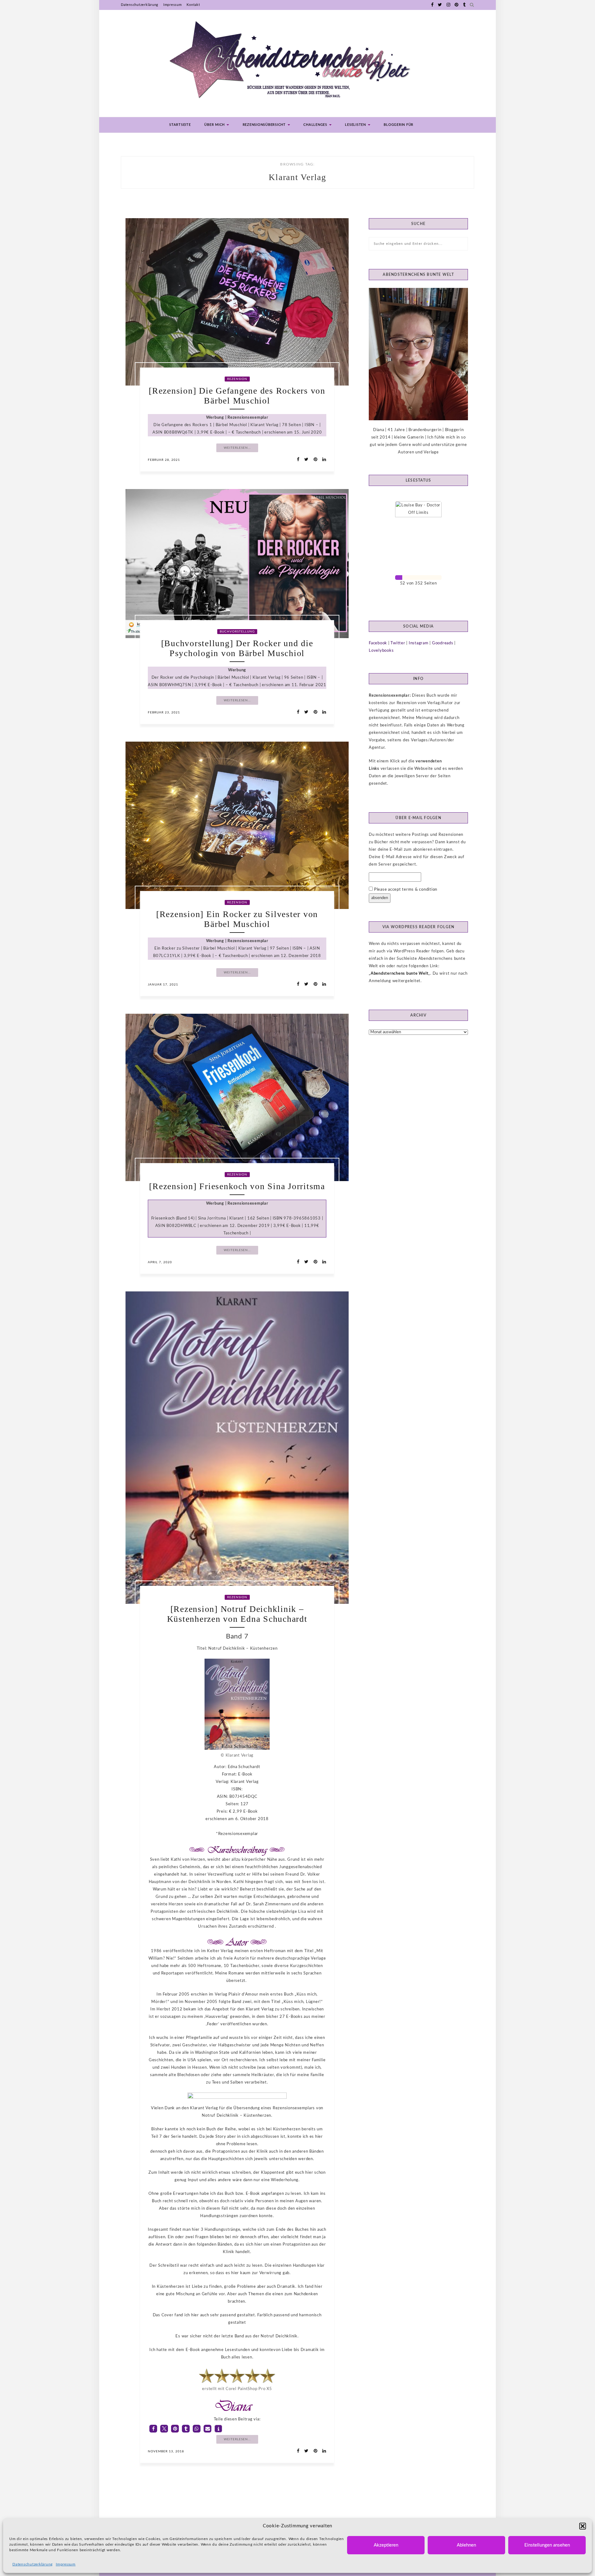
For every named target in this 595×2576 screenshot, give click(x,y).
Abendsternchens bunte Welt (400, 974)
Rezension (237, 379)
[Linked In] (322, 460)
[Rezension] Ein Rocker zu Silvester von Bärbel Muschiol (237, 919)
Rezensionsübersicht (265, 125)
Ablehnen (466, 2545)
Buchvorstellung (237, 632)
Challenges (316, 125)
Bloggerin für (399, 125)
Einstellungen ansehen (547, 2545)
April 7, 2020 (160, 1262)
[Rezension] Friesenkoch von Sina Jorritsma (237, 1186)
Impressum (66, 2564)
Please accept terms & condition (405, 890)
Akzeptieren (386, 2545)
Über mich (215, 125)
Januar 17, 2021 (163, 985)
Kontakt (193, 5)
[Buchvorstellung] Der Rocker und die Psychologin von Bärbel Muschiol (237, 648)
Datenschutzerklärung (33, 2564)
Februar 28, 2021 (164, 460)
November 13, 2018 (166, 2451)
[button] (583, 2526)
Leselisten (356, 125)
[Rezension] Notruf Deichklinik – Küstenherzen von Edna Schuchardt (237, 1614)
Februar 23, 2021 (164, 712)
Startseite (180, 125)
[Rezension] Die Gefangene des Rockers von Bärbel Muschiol (237, 396)
